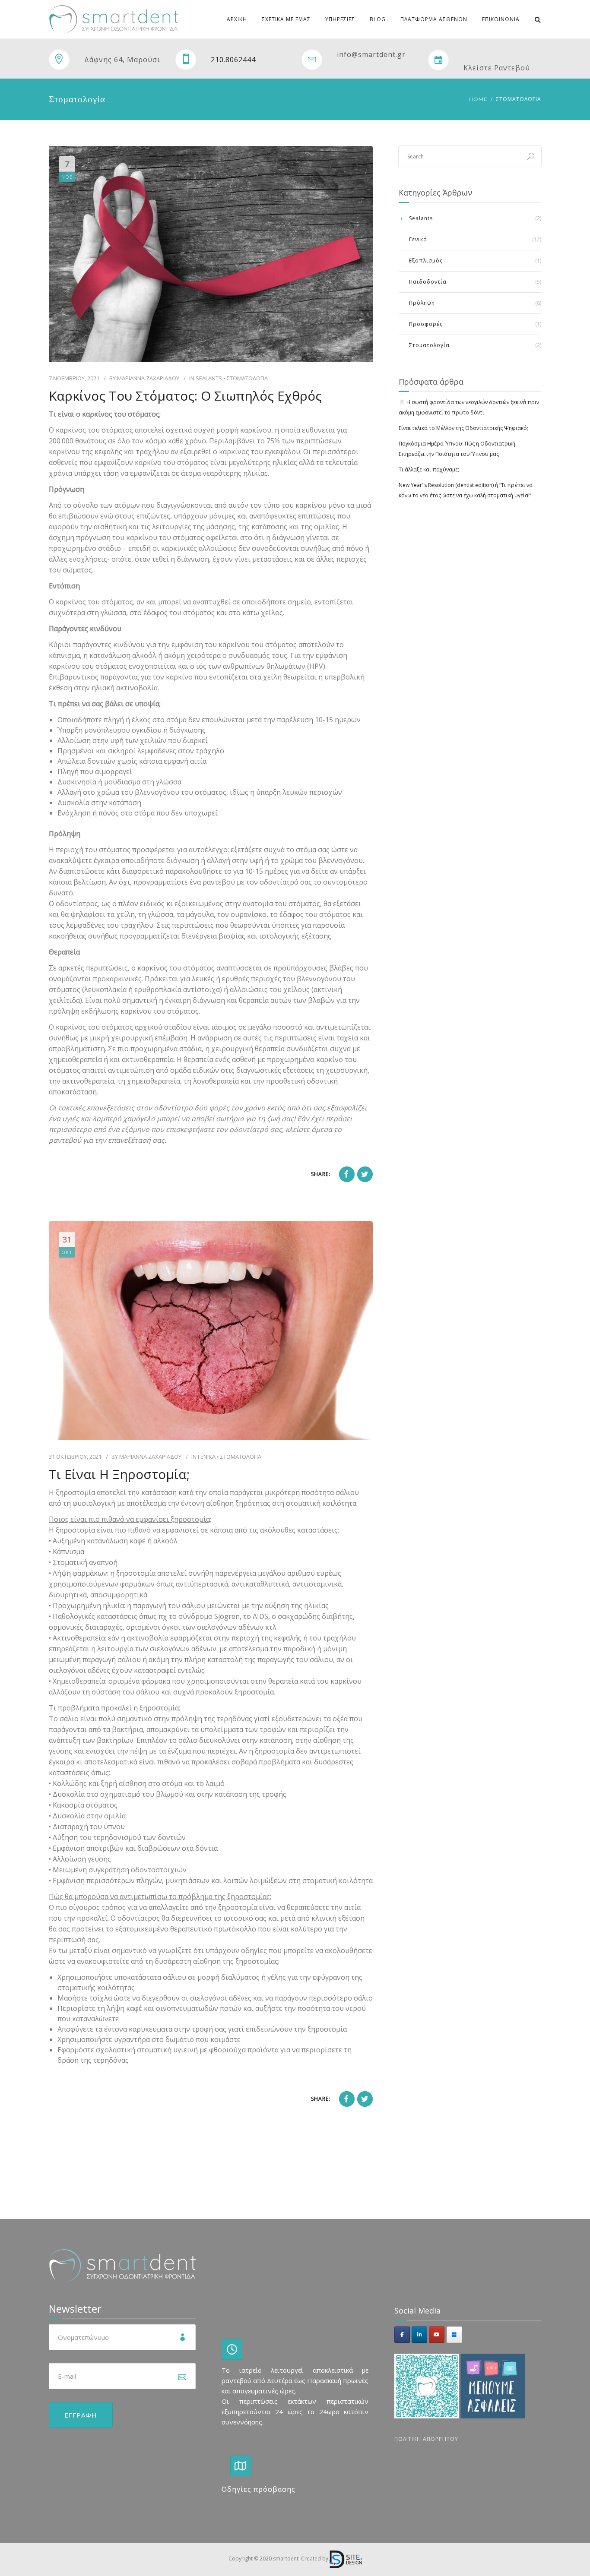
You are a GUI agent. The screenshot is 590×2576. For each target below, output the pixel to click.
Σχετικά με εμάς (286, 19)
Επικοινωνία (501, 19)
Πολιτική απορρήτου (426, 2439)
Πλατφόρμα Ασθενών (434, 19)
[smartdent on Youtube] (437, 2335)
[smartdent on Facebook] (402, 2335)
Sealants (209, 378)
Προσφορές (426, 324)
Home (478, 99)
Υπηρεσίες (340, 19)
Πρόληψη (422, 303)
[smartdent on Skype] (454, 2335)
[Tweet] (365, 1174)
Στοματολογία (247, 378)
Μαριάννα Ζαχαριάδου (148, 378)
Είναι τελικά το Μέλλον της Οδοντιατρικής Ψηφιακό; (463, 428)
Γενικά (207, 1457)
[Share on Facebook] (347, 1174)
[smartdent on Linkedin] (419, 2335)
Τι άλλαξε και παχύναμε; (429, 469)
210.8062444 (233, 60)
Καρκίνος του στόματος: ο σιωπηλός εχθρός (185, 396)
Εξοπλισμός (426, 261)
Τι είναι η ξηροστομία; (119, 1474)
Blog (378, 19)
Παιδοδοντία (428, 282)
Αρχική (237, 19)
